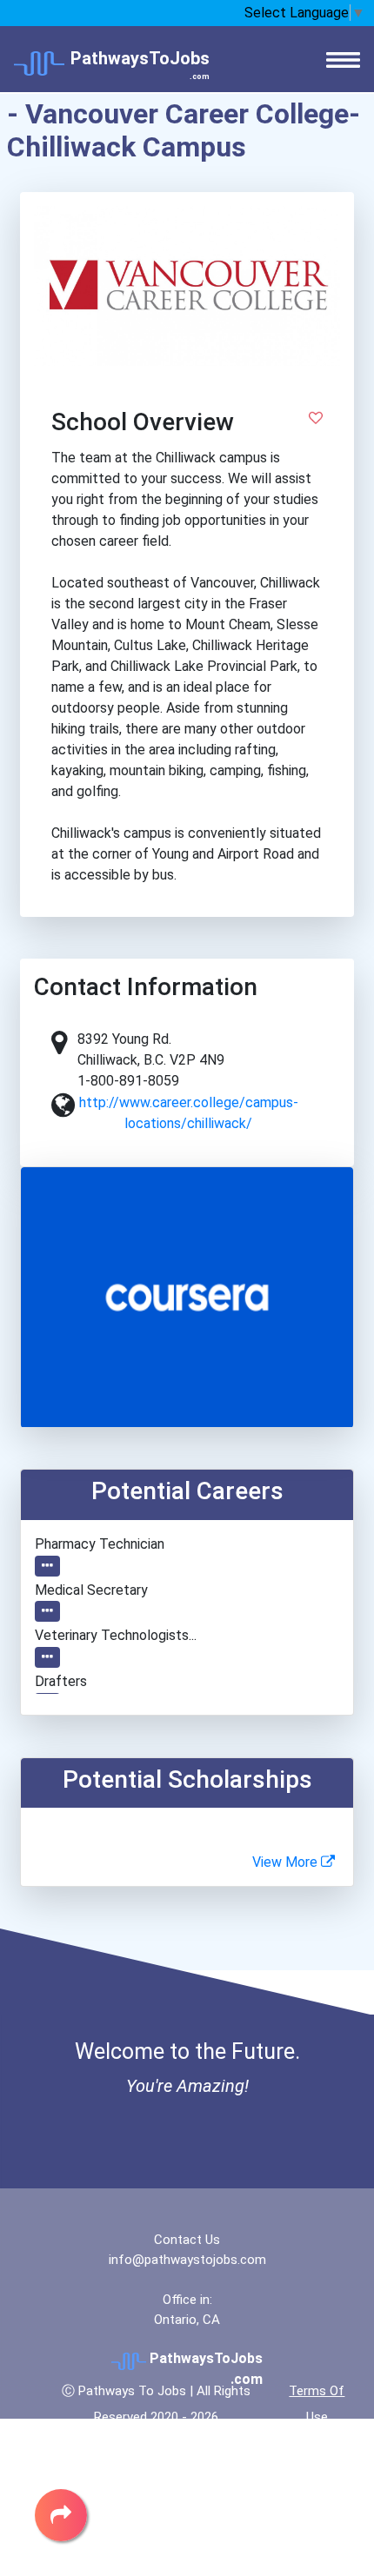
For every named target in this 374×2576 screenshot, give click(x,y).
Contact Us (187, 2240)
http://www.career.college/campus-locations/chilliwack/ (189, 1113)
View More (287, 1862)
